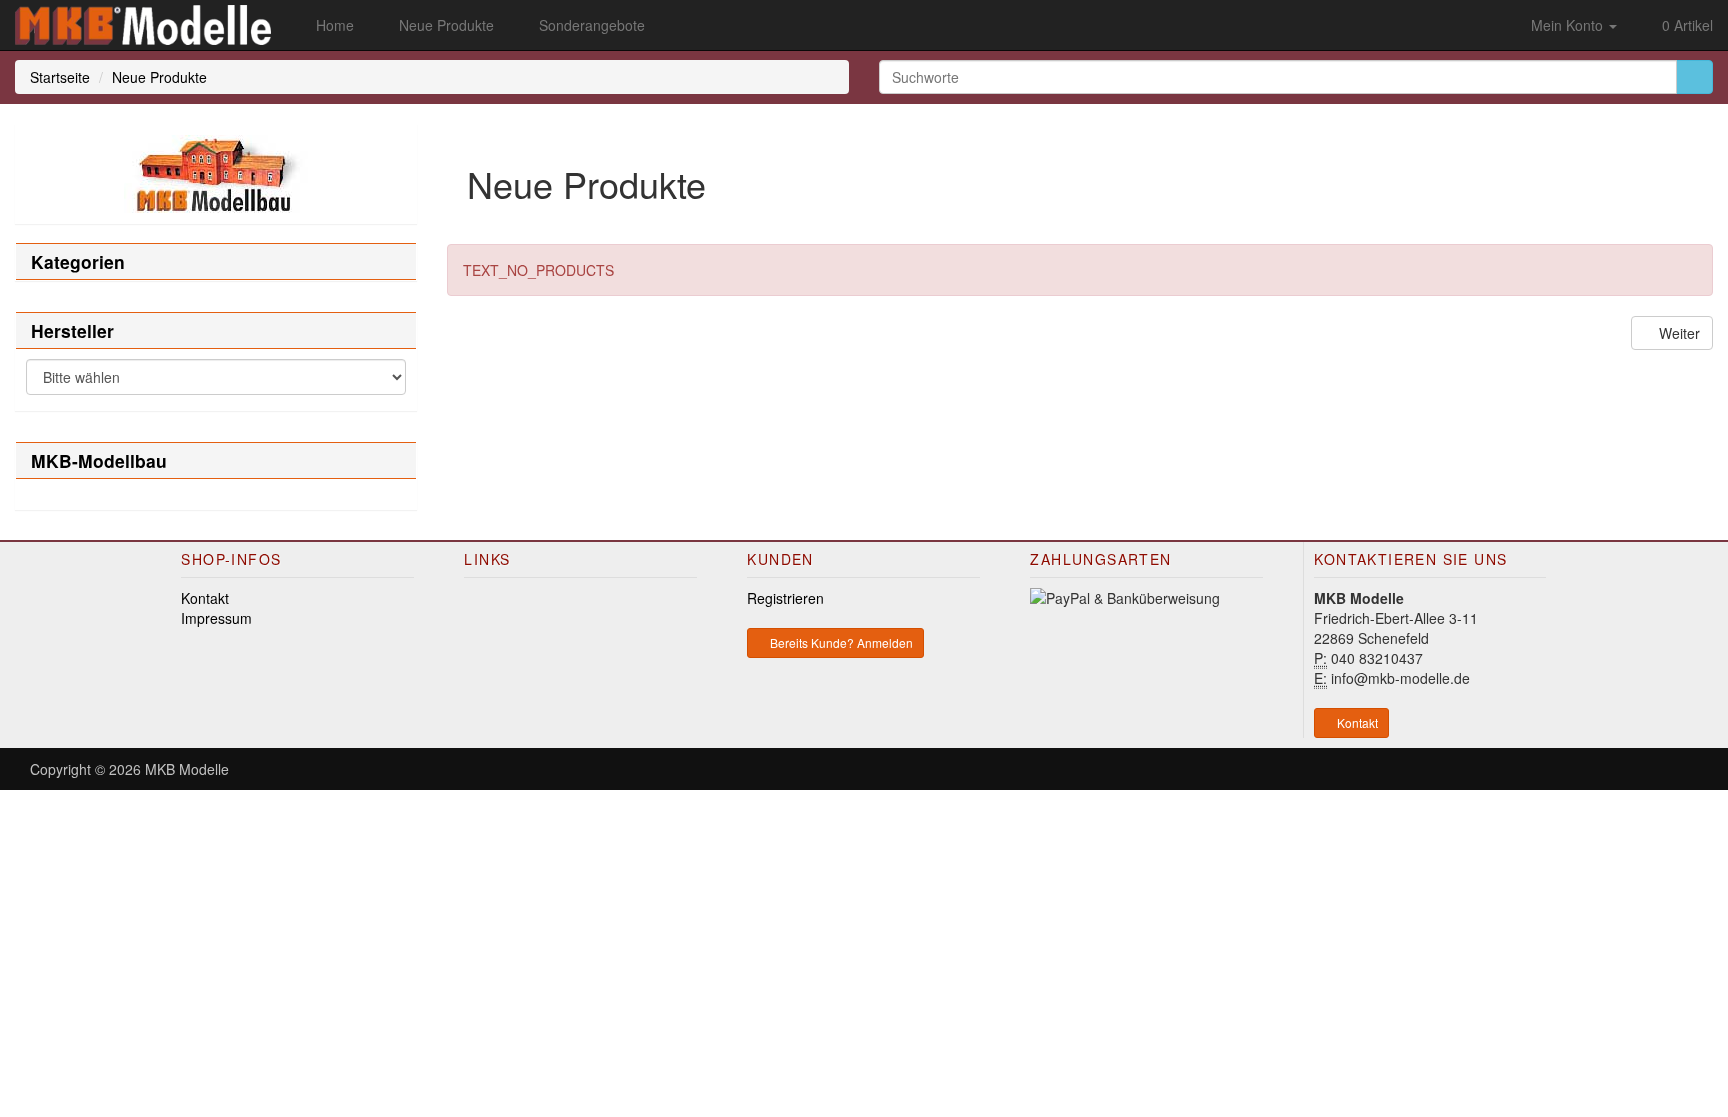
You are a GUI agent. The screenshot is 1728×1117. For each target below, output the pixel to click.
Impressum (216, 618)
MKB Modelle (187, 769)
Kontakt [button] (1356, 722)
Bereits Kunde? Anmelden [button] (840, 642)
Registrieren (785, 598)
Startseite (60, 77)
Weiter (1677, 333)
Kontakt (205, 598)
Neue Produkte (159, 77)
